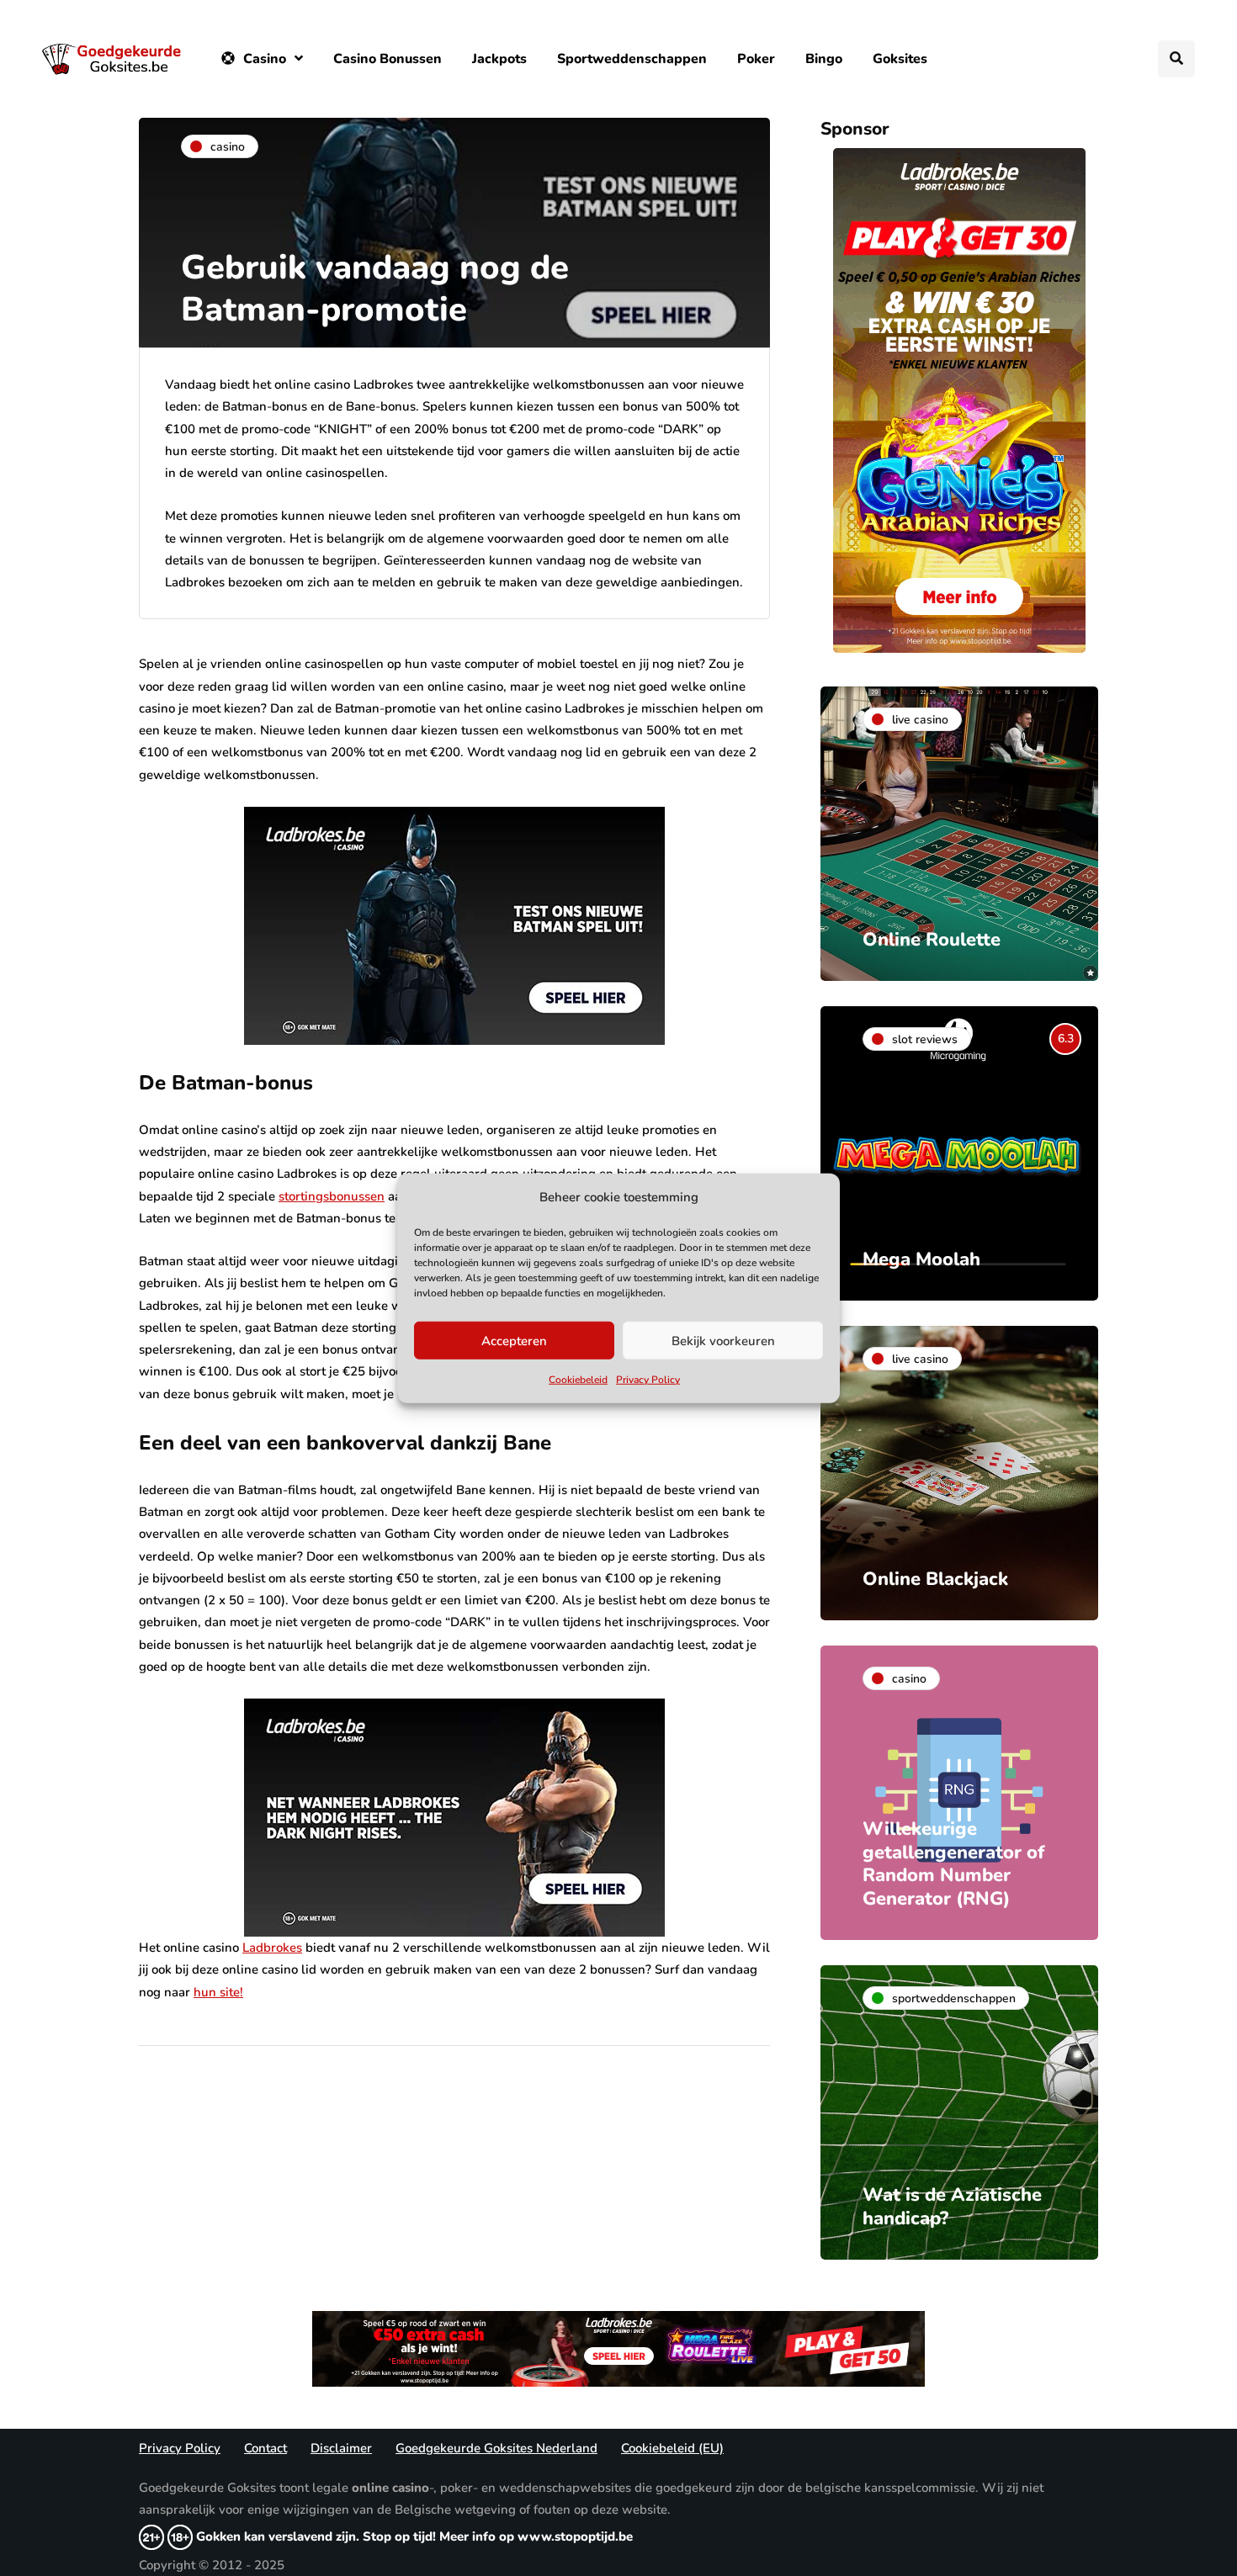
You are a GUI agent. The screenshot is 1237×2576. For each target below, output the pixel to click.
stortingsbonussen (332, 1196)
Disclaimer (341, 2448)
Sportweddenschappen (632, 59)
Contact (265, 2448)
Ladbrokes (272, 1948)
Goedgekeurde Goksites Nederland (496, 2448)
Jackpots (499, 59)
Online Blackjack (935, 1579)
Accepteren (514, 1341)
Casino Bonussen (388, 59)
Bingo (824, 59)
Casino (265, 59)
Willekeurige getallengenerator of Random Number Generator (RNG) (953, 1864)
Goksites (900, 59)
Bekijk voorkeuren (723, 1341)
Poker (756, 59)
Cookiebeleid (578, 1380)
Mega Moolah (921, 1259)
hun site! (218, 1992)
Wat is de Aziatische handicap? (952, 2207)
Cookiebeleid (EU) (672, 2448)
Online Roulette (932, 940)
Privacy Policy (648, 1380)
